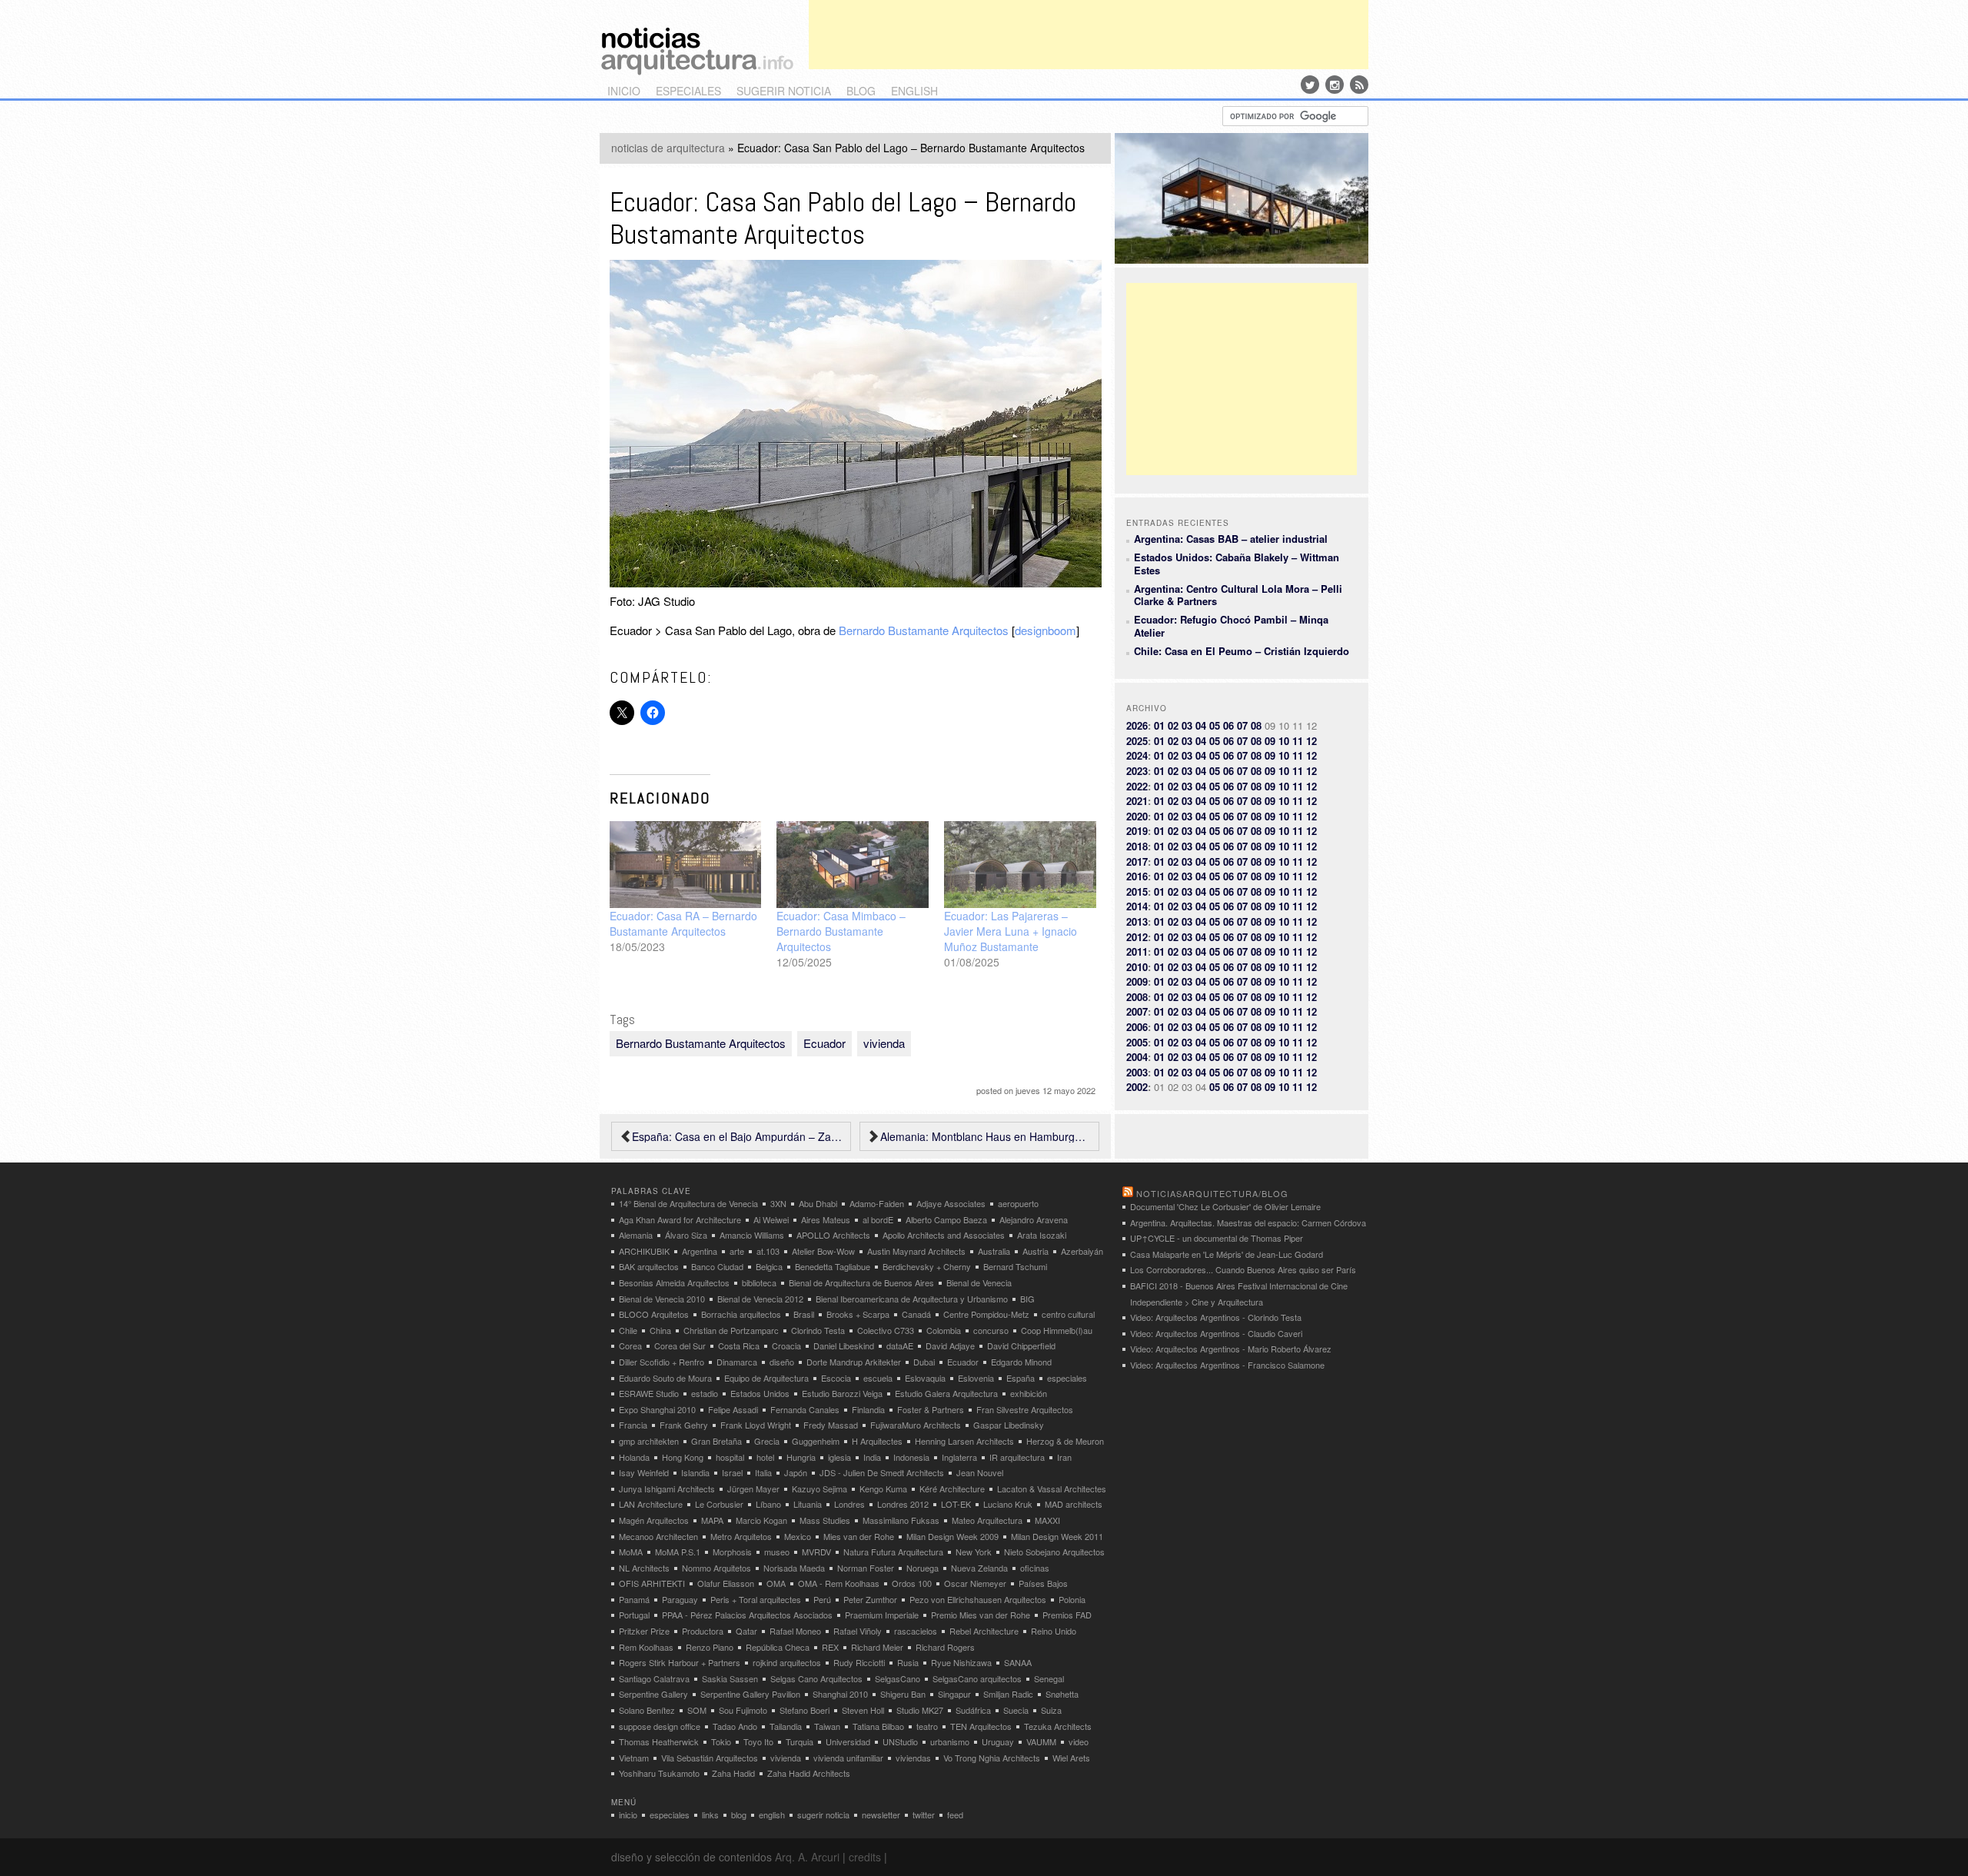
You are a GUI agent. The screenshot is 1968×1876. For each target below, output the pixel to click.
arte (737, 1251)
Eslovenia (976, 1378)
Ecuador (824, 1043)
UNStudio (900, 1741)
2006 (1137, 1027)
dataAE (900, 1345)
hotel (765, 1457)
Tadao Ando (735, 1726)
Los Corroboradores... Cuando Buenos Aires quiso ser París (1243, 1269)
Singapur (954, 1694)
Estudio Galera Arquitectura (946, 1393)
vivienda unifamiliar (848, 1758)
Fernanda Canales (805, 1409)
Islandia (695, 1472)
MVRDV (816, 1552)
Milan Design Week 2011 (1057, 1536)
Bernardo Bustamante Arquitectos (924, 630)
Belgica (769, 1266)
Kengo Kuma (883, 1488)
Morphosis (732, 1552)
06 (1228, 725)
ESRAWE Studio (649, 1393)
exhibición (1029, 1393)
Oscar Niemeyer (975, 1583)
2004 (1137, 1057)
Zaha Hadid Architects (809, 1773)
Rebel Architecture (984, 1631)
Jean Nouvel (980, 1472)
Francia (633, 1425)
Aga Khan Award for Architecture (680, 1219)
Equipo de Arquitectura (766, 1378)
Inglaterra (959, 1457)
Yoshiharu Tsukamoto (659, 1773)
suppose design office (660, 1726)
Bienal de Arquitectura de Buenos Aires (861, 1282)
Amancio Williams (752, 1235)
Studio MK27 (920, 1710)
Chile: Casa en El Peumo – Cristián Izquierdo (1242, 651)
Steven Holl (863, 1710)
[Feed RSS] (1359, 85)
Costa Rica (739, 1345)
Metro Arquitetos (741, 1536)
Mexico (798, 1536)
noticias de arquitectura (668, 148)
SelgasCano (898, 1678)
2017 (1137, 861)
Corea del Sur (680, 1345)
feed (955, 1814)
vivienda (884, 1043)
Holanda (634, 1457)
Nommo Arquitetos (716, 1568)
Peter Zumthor (870, 1599)
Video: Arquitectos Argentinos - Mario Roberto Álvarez (1231, 1349)
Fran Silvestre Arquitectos (1025, 1409)
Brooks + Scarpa (858, 1314)
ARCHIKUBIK (644, 1251)
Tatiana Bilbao (878, 1726)
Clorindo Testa (818, 1330)
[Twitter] (1310, 85)
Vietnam (634, 1758)
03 (1187, 725)
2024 (1137, 755)
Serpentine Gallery (653, 1694)
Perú (822, 1599)
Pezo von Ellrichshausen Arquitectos (978, 1599)
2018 (1137, 846)
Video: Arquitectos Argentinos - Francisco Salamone (1227, 1365)
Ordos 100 (912, 1583)
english (914, 91)
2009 (1137, 981)
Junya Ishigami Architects (667, 1488)
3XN (778, 1203)
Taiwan (827, 1726)
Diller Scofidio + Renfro (662, 1362)
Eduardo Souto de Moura (665, 1378)
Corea (630, 1345)
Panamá (634, 1599)
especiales (688, 91)
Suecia (1016, 1710)
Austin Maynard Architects (916, 1251)
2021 (1137, 801)
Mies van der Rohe (859, 1536)
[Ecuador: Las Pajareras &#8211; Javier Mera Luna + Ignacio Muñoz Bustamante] (1020, 865)
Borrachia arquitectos (741, 1314)
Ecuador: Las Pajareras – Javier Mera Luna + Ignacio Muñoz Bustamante (1011, 931)
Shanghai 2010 (840, 1694)
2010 (1137, 967)
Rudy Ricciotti (859, 1662)
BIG (1027, 1299)
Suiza (1051, 1710)
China (660, 1330)
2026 (1137, 725)
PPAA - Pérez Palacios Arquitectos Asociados (747, 1615)
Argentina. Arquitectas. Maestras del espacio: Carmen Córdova (1248, 1222)
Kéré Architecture (952, 1488)
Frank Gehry (684, 1425)
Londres (849, 1504)
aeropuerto (1018, 1203)
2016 (1137, 876)
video (1079, 1741)
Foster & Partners (931, 1409)
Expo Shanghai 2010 (657, 1409)
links (710, 1814)
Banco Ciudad (717, 1266)
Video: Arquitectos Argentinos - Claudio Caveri (1216, 1333)
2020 (1137, 816)
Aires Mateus (826, 1219)
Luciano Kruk (1008, 1504)
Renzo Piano (710, 1647)
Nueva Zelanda (979, 1568)
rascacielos (916, 1631)
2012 (1137, 937)
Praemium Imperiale (882, 1615)
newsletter (881, 1814)
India (872, 1457)
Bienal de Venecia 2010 (662, 1299)
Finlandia (868, 1409)
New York (974, 1552)
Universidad (848, 1741)
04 (1201, 725)
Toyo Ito (758, 1741)
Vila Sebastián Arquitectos (710, 1758)
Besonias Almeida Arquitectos (674, 1282)
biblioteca (759, 1282)
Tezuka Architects (1058, 1726)
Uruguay (998, 1741)
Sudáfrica (973, 1710)
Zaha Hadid (733, 1773)
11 (1298, 741)
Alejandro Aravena (1034, 1219)
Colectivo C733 (886, 1330)
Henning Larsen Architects (964, 1441)
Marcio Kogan (761, 1520)
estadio (705, 1393)
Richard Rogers (945, 1647)
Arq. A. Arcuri (807, 1857)
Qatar (746, 1631)
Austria (1036, 1251)
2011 (1137, 951)
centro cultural (1068, 1314)
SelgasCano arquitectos (977, 1678)
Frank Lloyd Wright (756, 1425)
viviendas (913, 1758)
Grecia (767, 1441)
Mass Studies (825, 1520)
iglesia (839, 1457)
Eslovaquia (925, 1378)
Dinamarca (737, 1362)
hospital (730, 1457)
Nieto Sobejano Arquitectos (1054, 1552)
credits (865, 1857)
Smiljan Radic (1008, 1694)
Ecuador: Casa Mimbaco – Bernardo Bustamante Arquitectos (841, 931)
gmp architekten (649, 1441)
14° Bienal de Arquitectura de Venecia (688, 1203)
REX (830, 1647)
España (1021, 1378)
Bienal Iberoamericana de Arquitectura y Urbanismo (912, 1299)
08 (1256, 725)
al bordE (878, 1219)
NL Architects (644, 1568)
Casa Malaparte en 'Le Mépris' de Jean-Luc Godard (1227, 1254)
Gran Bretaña (716, 1441)
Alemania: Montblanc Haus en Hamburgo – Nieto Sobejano (986, 1136)
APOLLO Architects (833, 1235)
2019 (1137, 831)
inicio (624, 91)
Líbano (768, 1504)
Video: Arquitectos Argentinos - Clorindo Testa (1216, 1317)
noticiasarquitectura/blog (1212, 1193)
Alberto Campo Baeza (946, 1219)
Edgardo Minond (1021, 1362)
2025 (1137, 741)
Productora (703, 1631)
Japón (796, 1472)
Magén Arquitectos (654, 1520)
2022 (1137, 786)
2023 (1137, 771)
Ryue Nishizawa (961, 1662)
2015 (1137, 891)
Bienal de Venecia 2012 (760, 1299)
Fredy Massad (831, 1425)
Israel (732, 1472)
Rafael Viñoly (858, 1631)
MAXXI (1047, 1520)
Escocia (836, 1378)
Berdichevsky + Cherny (927, 1266)
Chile (628, 1330)
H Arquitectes (877, 1441)
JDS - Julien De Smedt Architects (882, 1472)
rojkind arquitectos (787, 1662)
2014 (1137, 906)
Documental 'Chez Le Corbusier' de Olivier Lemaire (1225, 1206)
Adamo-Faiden (877, 1203)
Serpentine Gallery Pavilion (750, 1694)
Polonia (1072, 1599)
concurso (991, 1330)
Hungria (801, 1457)
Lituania (808, 1504)
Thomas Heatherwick (659, 1741)
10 (1284, 741)
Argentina (700, 1251)
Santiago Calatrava (654, 1678)
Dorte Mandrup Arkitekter (854, 1362)
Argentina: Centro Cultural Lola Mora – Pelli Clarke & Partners (1238, 595)
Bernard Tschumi (1015, 1266)
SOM (697, 1710)
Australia (994, 1251)
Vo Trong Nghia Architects (992, 1758)
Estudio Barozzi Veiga (842, 1393)
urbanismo (950, 1741)
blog (861, 91)
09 (1270, 741)
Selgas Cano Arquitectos (816, 1678)
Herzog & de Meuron (1065, 1441)
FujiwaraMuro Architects (916, 1425)
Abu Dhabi (818, 1203)
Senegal (1049, 1678)
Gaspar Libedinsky (1009, 1425)
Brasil (804, 1314)
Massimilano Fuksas (901, 1520)
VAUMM (1041, 1741)
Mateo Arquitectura (987, 1520)
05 (1215, 725)
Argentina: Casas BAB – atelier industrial (1231, 539)
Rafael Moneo (795, 1631)
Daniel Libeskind (844, 1345)
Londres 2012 (903, 1504)
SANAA (1018, 1662)
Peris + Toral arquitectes (756, 1599)
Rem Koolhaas (646, 1647)
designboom (1045, 630)
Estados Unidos (760, 1393)
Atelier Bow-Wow (823, 1251)
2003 (1137, 1072)
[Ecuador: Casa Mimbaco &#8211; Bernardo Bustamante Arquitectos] (853, 865)
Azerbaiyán (1082, 1251)
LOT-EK (956, 1504)
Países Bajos (1043, 1583)
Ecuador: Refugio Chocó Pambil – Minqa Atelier (1231, 625)
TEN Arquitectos (981, 1726)
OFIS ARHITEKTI (652, 1583)
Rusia (908, 1662)
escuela (878, 1378)
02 (1173, 725)
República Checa (778, 1647)
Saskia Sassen (730, 1678)
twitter (924, 1814)
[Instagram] (1335, 85)
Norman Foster (866, 1568)
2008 (1137, 997)
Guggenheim (816, 1441)
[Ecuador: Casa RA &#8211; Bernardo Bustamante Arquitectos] (686, 865)
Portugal (634, 1615)
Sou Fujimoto (743, 1710)
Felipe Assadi (733, 1409)
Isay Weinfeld (644, 1472)
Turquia (799, 1741)
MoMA (631, 1552)
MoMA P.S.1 (678, 1552)
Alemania (636, 1235)
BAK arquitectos (649, 1266)
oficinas (1035, 1568)
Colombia (944, 1330)
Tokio (721, 1741)
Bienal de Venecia (979, 1282)
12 (1311, 741)
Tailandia (786, 1726)
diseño (782, 1362)
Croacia (786, 1345)
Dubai (924, 1362)
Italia (763, 1472)
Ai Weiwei (771, 1219)
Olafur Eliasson (726, 1583)
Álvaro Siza (686, 1235)
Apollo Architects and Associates (944, 1235)
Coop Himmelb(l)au (1057, 1330)
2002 (1137, 1087)
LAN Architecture (651, 1504)
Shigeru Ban (903, 1694)
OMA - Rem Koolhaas (839, 1583)
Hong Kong (683, 1457)
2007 (1137, 1011)
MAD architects (1074, 1504)
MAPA (712, 1520)
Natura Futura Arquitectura (893, 1552)
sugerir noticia (784, 91)
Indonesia (911, 1457)
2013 (1137, 921)
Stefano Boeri (804, 1710)
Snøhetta (1062, 1694)
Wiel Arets (1071, 1758)
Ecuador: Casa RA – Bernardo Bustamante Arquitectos (683, 923)
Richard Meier (877, 1647)
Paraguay (680, 1599)
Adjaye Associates (951, 1203)
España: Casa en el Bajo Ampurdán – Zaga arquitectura (737, 1136)
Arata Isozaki (1042, 1235)
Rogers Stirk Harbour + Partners (680, 1662)
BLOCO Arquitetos (654, 1314)
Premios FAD (1067, 1615)
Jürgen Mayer (753, 1488)
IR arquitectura (1017, 1457)
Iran (1064, 1457)
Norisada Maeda (794, 1568)
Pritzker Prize (644, 1631)
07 (1242, 725)
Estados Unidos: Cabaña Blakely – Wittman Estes (1237, 563)
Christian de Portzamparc (731, 1330)
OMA (776, 1583)
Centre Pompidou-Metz (986, 1314)
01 (1159, 725)
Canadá (916, 1314)
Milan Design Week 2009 (952, 1536)
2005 (1137, 1042)
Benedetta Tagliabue (833, 1266)
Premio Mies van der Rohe (981, 1615)
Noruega (922, 1568)
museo (777, 1552)
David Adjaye (950, 1345)
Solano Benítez (647, 1710)
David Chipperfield (1021, 1345)
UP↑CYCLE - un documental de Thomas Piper (1217, 1238)
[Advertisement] (1089, 35)
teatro (927, 1726)
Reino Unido (1054, 1631)
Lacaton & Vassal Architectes (1052, 1488)
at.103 (768, 1251)
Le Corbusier (719, 1504)
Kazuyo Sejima (819, 1488)
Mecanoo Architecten (658, 1536)
